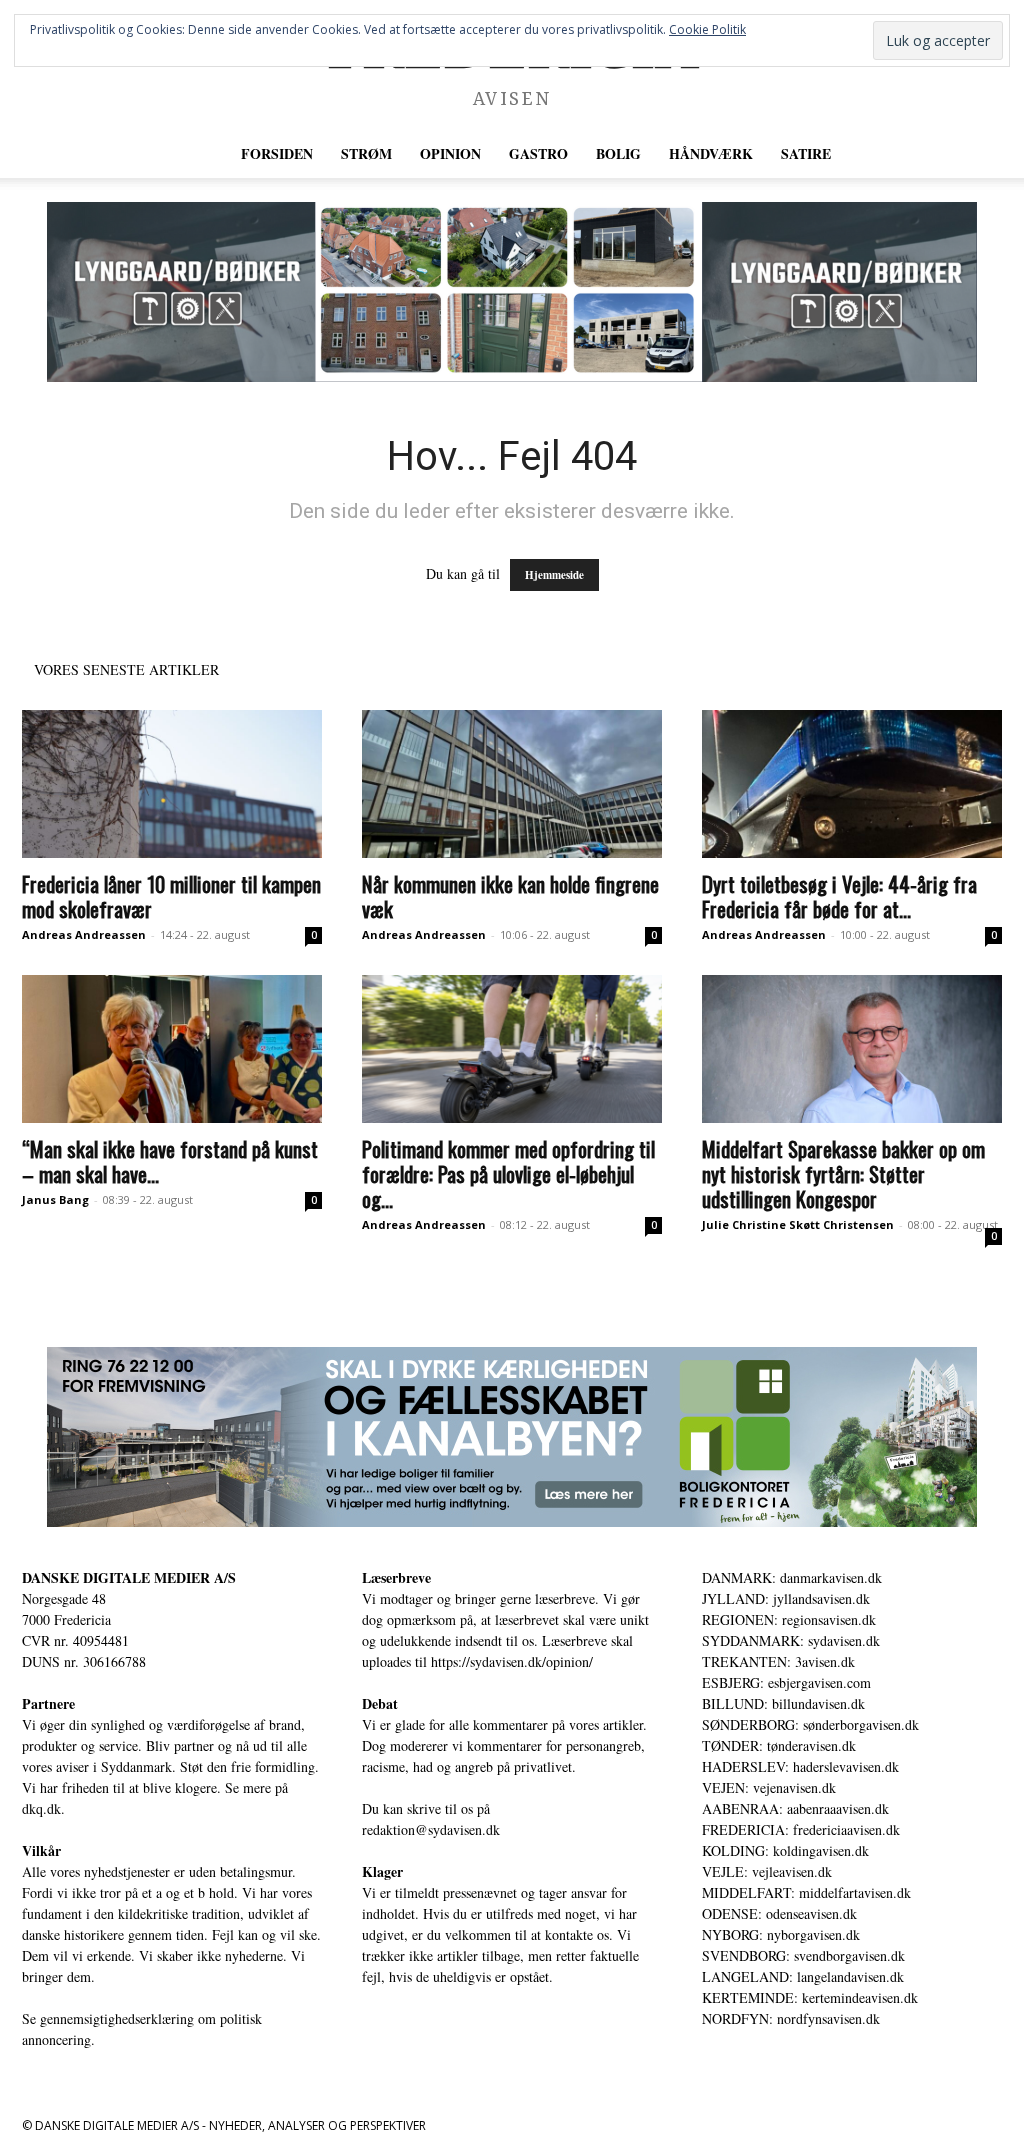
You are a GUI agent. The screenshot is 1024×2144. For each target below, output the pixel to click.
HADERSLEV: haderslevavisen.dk (800, 1766)
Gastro (538, 153)
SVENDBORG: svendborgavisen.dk (803, 1955)
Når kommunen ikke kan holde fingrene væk (510, 896)
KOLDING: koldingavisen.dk (785, 1850)
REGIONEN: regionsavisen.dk (789, 1619)
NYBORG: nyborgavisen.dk (781, 1934)
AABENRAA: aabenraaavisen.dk (795, 1808)
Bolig (618, 153)
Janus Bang (55, 1199)
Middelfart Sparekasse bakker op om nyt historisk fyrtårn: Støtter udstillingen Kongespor (843, 1173)
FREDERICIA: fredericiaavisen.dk (801, 1829)
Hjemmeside (554, 575)
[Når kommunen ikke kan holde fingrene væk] (512, 784)
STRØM (366, 153)
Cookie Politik (707, 29)
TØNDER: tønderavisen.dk (779, 1745)
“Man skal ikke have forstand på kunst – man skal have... (170, 1161)
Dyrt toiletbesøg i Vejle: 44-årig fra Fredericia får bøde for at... (839, 896)
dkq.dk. (43, 1808)
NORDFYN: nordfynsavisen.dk (791, 2018)
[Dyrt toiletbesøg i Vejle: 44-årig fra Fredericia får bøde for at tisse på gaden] (852, 784)
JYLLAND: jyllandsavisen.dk (786, 1598)
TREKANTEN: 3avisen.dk (778, 1661)
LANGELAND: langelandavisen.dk (803, 1976)
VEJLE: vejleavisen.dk (767, 1871)
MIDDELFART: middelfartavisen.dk (806, 1892)
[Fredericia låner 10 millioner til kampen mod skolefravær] (172, 784)
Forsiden (277, 153)
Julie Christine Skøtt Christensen (798, 1224)
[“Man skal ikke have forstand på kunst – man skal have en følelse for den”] (172, 1049)
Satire (806, 153)
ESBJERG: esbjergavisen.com (786, 1682)
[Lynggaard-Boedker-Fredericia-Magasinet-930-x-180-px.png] (512, 292)
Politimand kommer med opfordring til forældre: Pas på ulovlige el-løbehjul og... (508, 1173)
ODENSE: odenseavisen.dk (779, 1913)
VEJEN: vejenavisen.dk (769, 1787)
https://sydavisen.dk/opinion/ (512, 1661)
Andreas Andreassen (84, 934)
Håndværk (711, 153)
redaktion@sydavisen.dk (431, 1829)
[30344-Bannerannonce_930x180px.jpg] (512, 1437)
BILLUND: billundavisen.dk (783, 1703)
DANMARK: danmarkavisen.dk (792, 1577)
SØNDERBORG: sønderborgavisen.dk (810, 1724)
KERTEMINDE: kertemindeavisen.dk (810, 1997)
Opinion (450, 153)
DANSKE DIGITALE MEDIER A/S (129, 1577)
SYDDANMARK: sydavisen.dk (791, 1640)
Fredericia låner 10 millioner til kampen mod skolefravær (171, 896)
